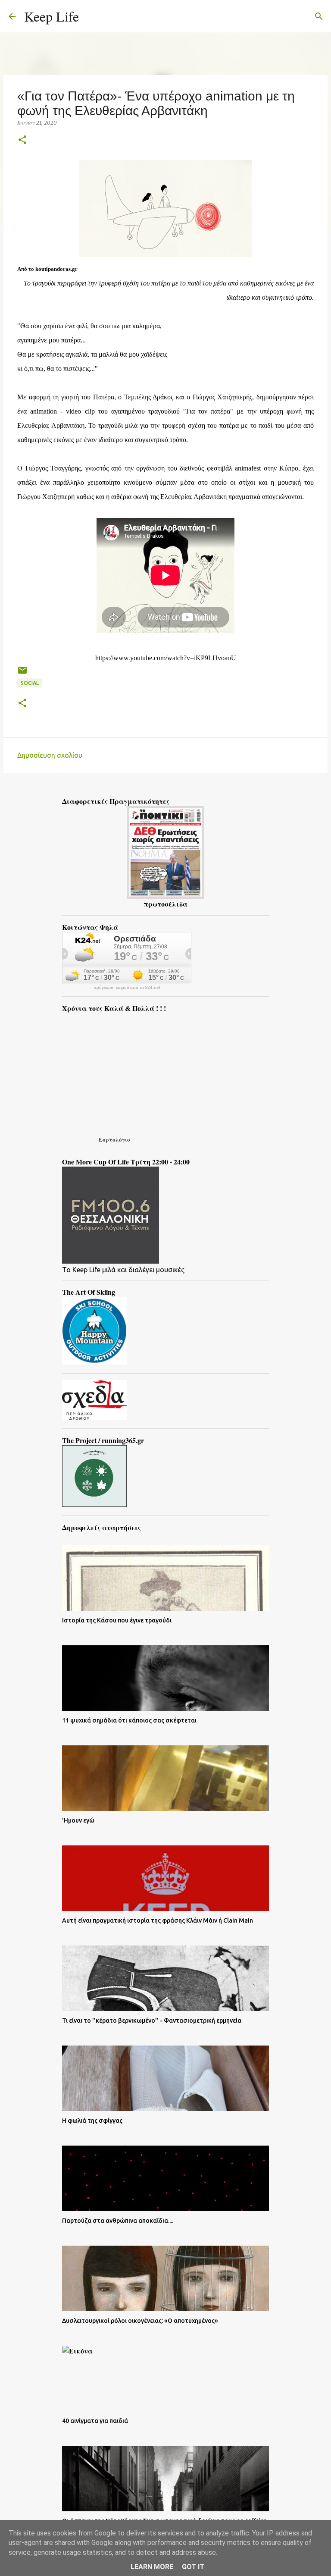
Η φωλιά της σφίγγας (92, 2121)
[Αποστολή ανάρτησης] (22, 673)
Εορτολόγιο (114, 1139)
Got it (193, 2567)
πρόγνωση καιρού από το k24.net (127, 988)
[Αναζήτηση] (91, 16)
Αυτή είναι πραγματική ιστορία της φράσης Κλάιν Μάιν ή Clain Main (158, 1920)
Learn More (152, 2567)
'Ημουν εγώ (78, 1820)
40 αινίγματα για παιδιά (95, 2421)
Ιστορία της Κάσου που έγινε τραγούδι (117, 1620)
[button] (22, 140)
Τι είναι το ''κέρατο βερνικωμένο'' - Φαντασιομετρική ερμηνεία (152, 2021)
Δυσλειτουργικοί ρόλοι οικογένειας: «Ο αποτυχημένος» (140, 2321)
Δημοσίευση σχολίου (50, 755)
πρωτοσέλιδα (165, 904)
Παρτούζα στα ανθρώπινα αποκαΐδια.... (118, 2221)
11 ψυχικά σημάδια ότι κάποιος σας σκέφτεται (129, 1720)
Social (30, 683)
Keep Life (52, 16)
